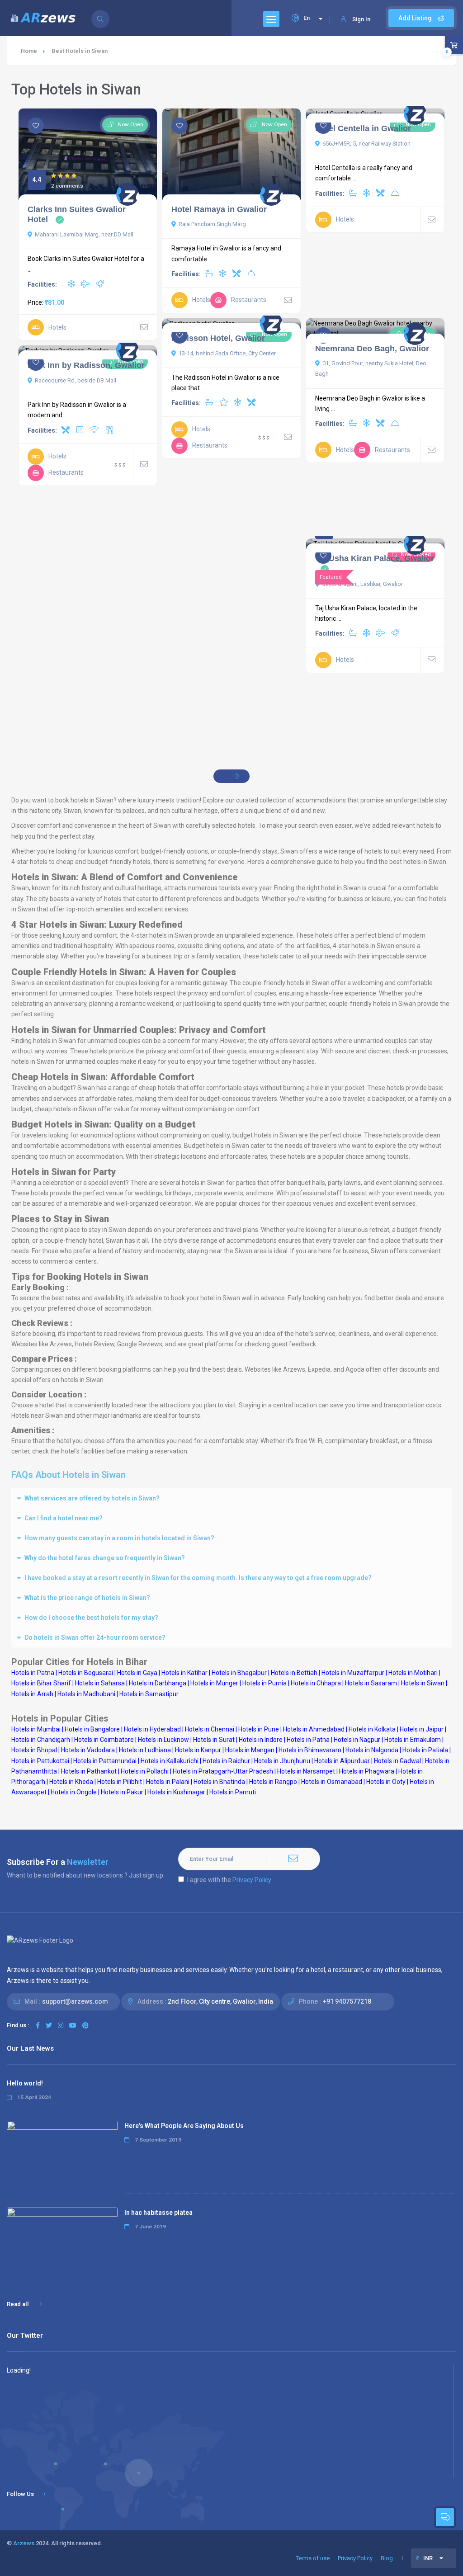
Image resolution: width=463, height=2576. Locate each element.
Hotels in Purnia (265, 1683)
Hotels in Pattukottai (40, 1761)
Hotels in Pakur (122, 1792)
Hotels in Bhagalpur (239, 1673)
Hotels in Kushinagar (176, 1792)
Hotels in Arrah (32, 1694)
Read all (19, 2304)
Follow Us (20, 2494)
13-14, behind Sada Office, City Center (227, 353)
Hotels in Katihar (184, 1673)
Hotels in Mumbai (36, 1729)
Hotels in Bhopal (34, 1750)
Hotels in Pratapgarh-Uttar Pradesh (223, 1771)
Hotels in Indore (261, 1740)
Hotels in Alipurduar (342, 1761)
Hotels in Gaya (137, 1673)
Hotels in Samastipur (149, 1694)
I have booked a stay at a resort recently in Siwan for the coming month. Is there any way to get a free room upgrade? (198, 1578)
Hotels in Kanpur (198, 1750)
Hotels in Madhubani (86, 1694)
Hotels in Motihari (413, 1673)
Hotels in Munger (214, 1683)
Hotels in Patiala (425, 1750)
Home (29, 51)
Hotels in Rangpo (273, 1782)
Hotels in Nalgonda (372, 1750)
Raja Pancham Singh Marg (212, 224)
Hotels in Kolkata (372, 1729)
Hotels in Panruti (233, 1792)
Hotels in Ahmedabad (314, 1729)
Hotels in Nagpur (357, 1740)
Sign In (361, 19)
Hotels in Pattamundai (105, 1761)
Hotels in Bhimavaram (310, 1750)
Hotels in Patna (308, 1740)
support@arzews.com (75, 2001)
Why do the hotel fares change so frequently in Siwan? (105, 1558)
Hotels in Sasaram (371, 1683)
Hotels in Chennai (210, 1729)
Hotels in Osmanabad (332, 1782)
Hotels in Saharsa (100, 1683)
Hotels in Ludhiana (145, 1750)
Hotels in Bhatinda (219, 1782)
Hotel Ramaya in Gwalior (219, 209)
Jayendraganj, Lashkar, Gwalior (363, 584)
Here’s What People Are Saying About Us (184, 2126)
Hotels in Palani (168, 1782)
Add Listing (416, 18)
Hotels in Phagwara (367, 1771)
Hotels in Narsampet (306, 1771)
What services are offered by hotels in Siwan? (92, 1498)
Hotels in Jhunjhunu (282, 1761)
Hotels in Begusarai (86, 1673)
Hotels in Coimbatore (104, 1740)
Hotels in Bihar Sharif (41, 1683)
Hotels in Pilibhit (120, 1782)
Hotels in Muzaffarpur (353, 1673)
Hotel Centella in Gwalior (363, 128)
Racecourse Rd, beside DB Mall (76, 380)
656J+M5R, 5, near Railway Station (366, 144)
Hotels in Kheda (71, 1782)
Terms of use (313, 2558)
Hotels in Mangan (250, 1750)
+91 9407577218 (347, 2001)
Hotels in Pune (259, 1729)
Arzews (24, 2543)
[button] (231, 1498)
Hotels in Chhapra (316, 1683)
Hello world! (25, 2083)
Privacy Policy (252, 1880)
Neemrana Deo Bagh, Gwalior (372, 349)
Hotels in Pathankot (89, 1771)
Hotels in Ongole (74, 1792)
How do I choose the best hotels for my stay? (91, 1618)
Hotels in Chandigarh (41, 1740)
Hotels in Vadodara (88, 1750)
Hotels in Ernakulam (413, 1740)
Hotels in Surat (214, 1740)
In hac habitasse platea (158, 2213)
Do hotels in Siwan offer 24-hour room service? (95, 1637)
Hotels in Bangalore (92, 1729)
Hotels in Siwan (423, 1683)
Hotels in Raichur (226, 1761)
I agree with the (229, 1880)
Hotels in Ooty (386, 1782)
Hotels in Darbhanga (158, 1683)
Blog (387, 2558)
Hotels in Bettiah (294, 1673)
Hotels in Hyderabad (152, 1729)
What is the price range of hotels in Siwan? (87, 1598)
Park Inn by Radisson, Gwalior (86, 365)
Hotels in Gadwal (397, 1761)
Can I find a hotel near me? (64, 1518)
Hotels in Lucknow (163, 1740)
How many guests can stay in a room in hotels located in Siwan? (119, 1538)
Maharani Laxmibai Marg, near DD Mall (84, 234)
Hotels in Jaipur (422, 1729)
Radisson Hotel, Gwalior (218, 338)
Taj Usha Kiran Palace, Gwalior (375, 558)
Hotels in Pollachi (145, 1771)
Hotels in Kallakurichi (170, 1761)
